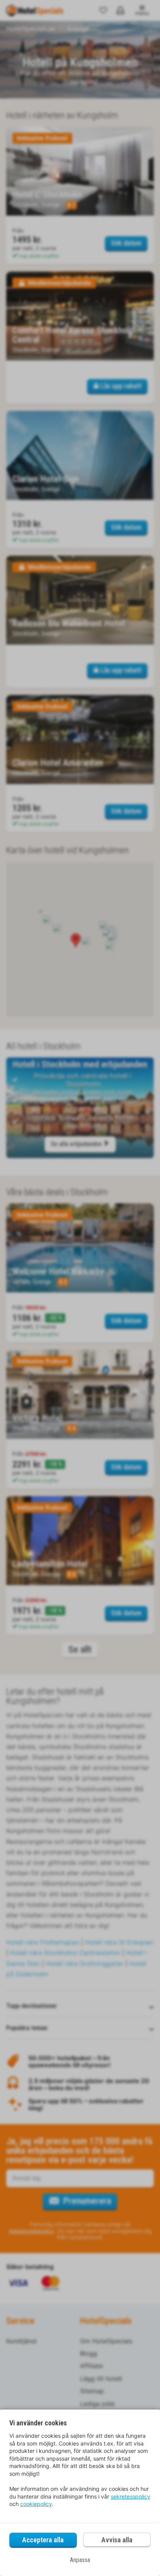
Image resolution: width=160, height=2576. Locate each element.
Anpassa (80, 2560)
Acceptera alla (43, 2540)
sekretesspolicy (130, 2496)
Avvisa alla (117, 2540)
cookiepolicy (36, 2504)
